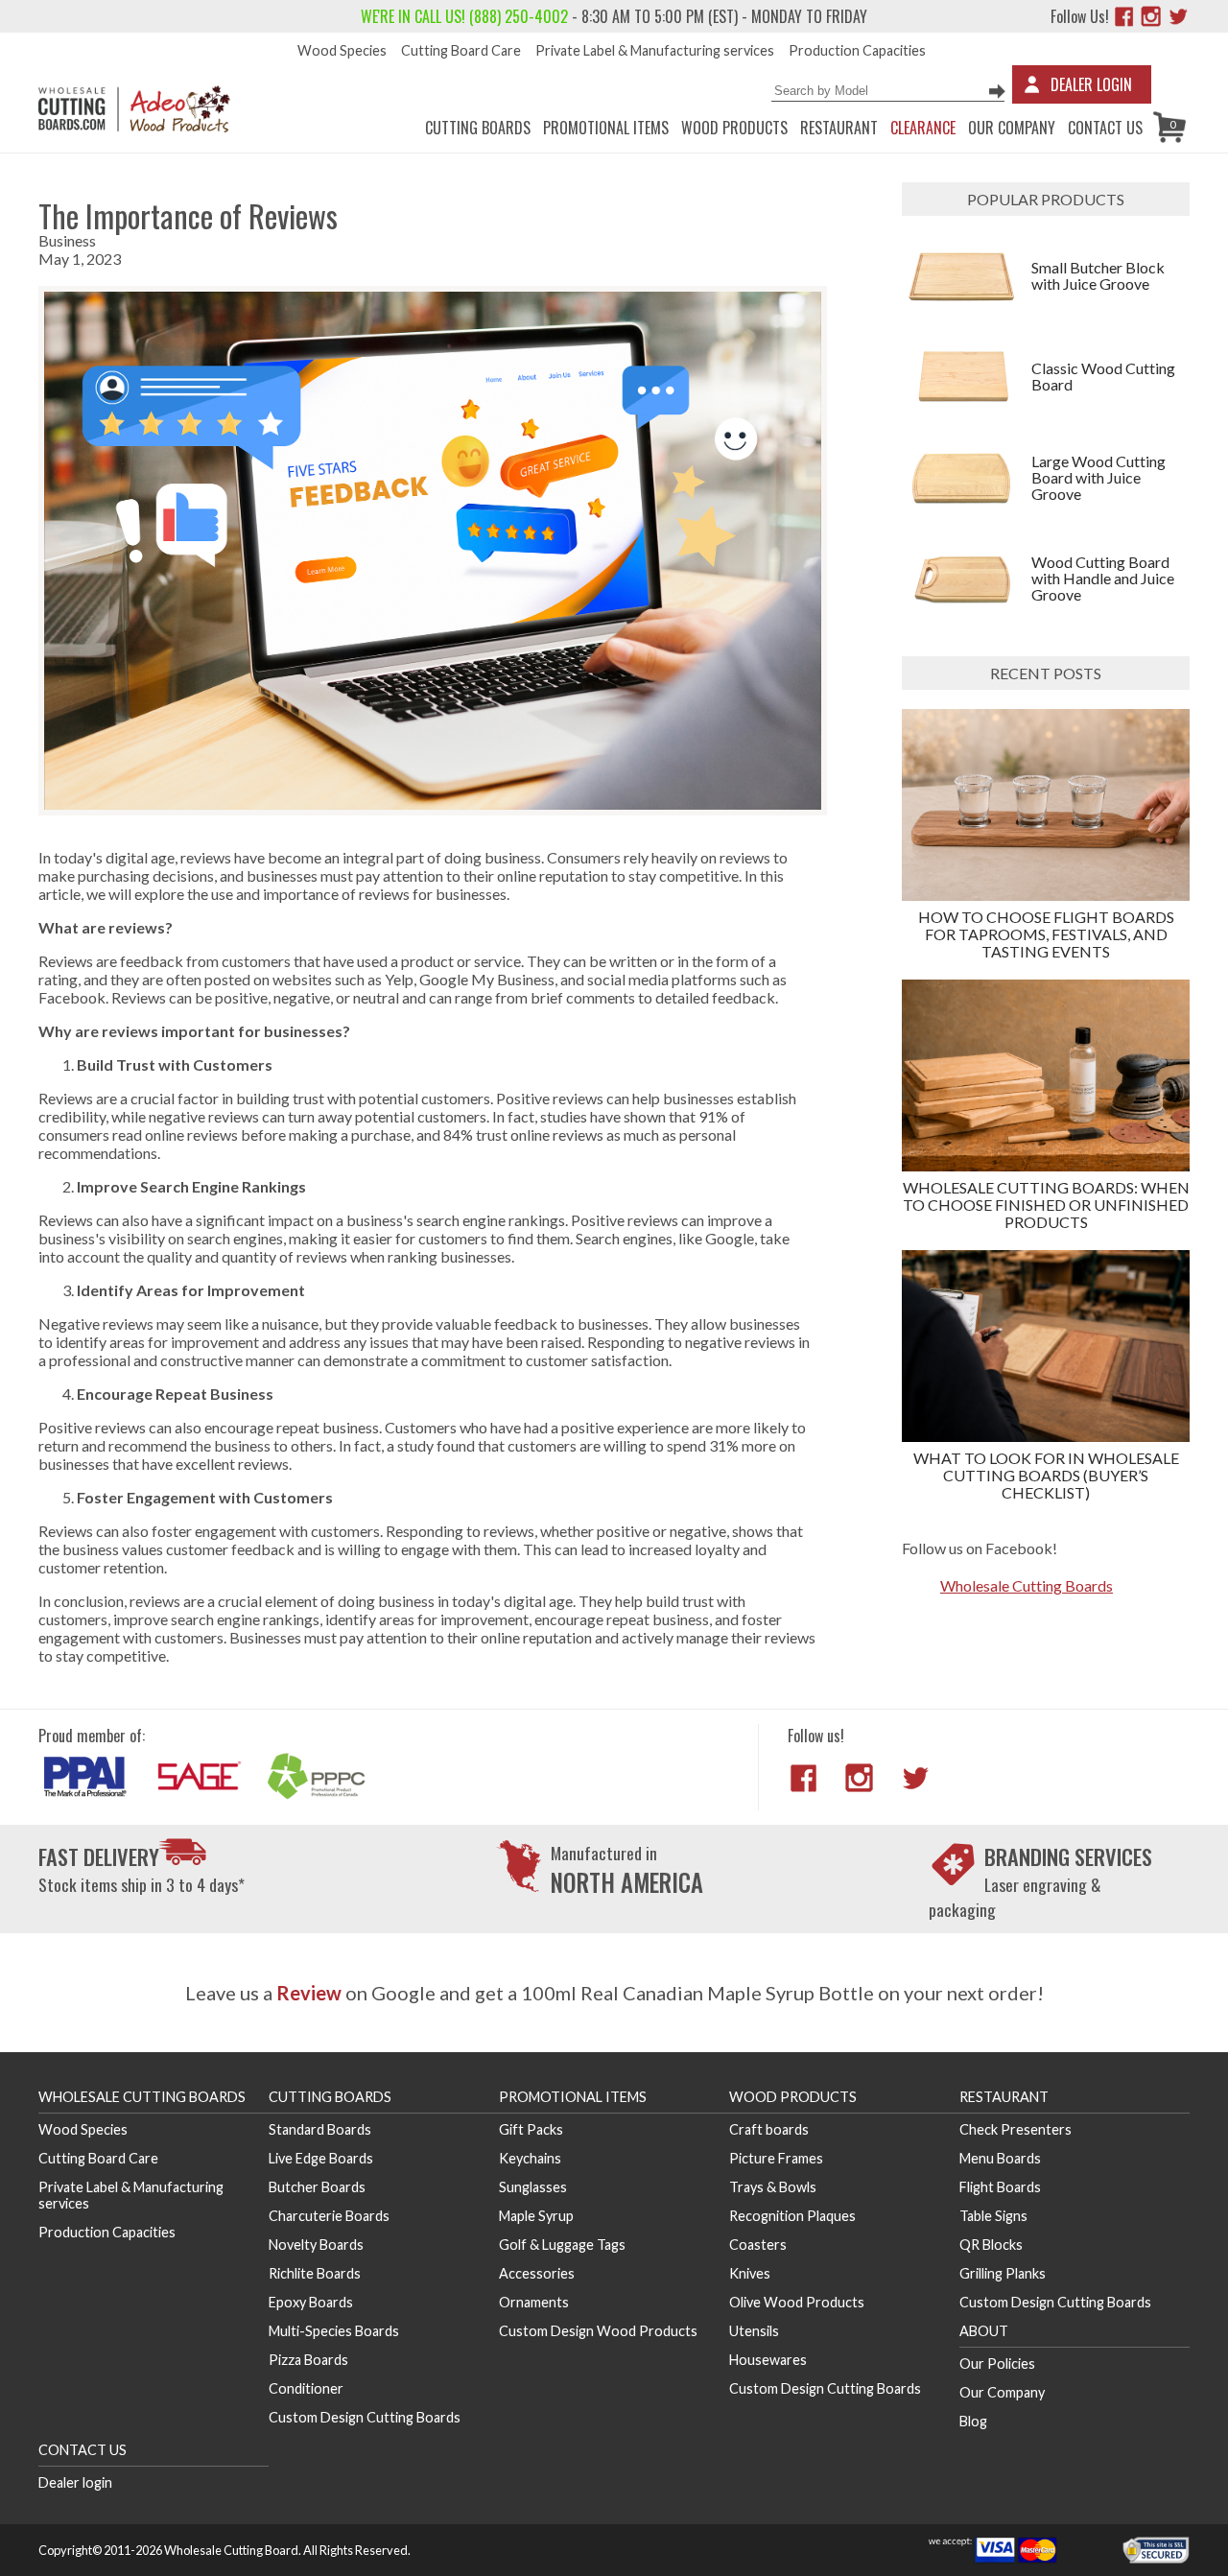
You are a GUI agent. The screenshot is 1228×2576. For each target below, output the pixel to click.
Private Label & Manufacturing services (655, 50)
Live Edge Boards (321, 2158)
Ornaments (534, 2302)
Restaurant (839, 128)
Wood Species (342, 50)
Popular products (1046, 199)
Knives (750, 2273)
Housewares (768, 2360)
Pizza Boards (308, 2360)
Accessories (537, 2273)
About (984, 2331)
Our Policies (997, 2363)
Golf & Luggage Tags (562, 2245)
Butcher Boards (317, 2187)
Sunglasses (533, 2187)
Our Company (1012, 128)
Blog (973, 2421)
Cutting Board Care (461, 50)
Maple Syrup (536, 2216)
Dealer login (75, 2482)
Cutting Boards (478, 128)
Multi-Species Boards (334, 2331)
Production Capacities (857, 50)
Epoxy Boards (311, 2302)
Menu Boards (1000, 2158)
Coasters (758, 2245)
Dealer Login (1091, 84)
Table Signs (993, 2216)
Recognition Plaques (792, 2216)
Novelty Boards (316, 2245)
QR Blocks (991, 2245)
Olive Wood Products (797, 2302)
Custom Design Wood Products (598, 2331)
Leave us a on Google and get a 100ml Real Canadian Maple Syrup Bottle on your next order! (614, 1993)
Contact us (1105, 128)
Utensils (754, 2331)
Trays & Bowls (773, 2187)
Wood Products (734, 128)
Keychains (530, 2158)
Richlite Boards (315, 2273)
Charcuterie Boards (329, 2216)
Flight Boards (1000, 2187)
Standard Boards (320, 2129)
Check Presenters (1015, 2129)
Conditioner (306, 2388)
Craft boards (769, 2129)
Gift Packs (531, 2129)
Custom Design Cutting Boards (365, 2417)
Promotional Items (606, 128)
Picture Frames (776, 2158)
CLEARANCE (923, 128)
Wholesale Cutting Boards (1027, 1585)
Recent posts (1046, 673)
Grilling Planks (1003, 2273)
